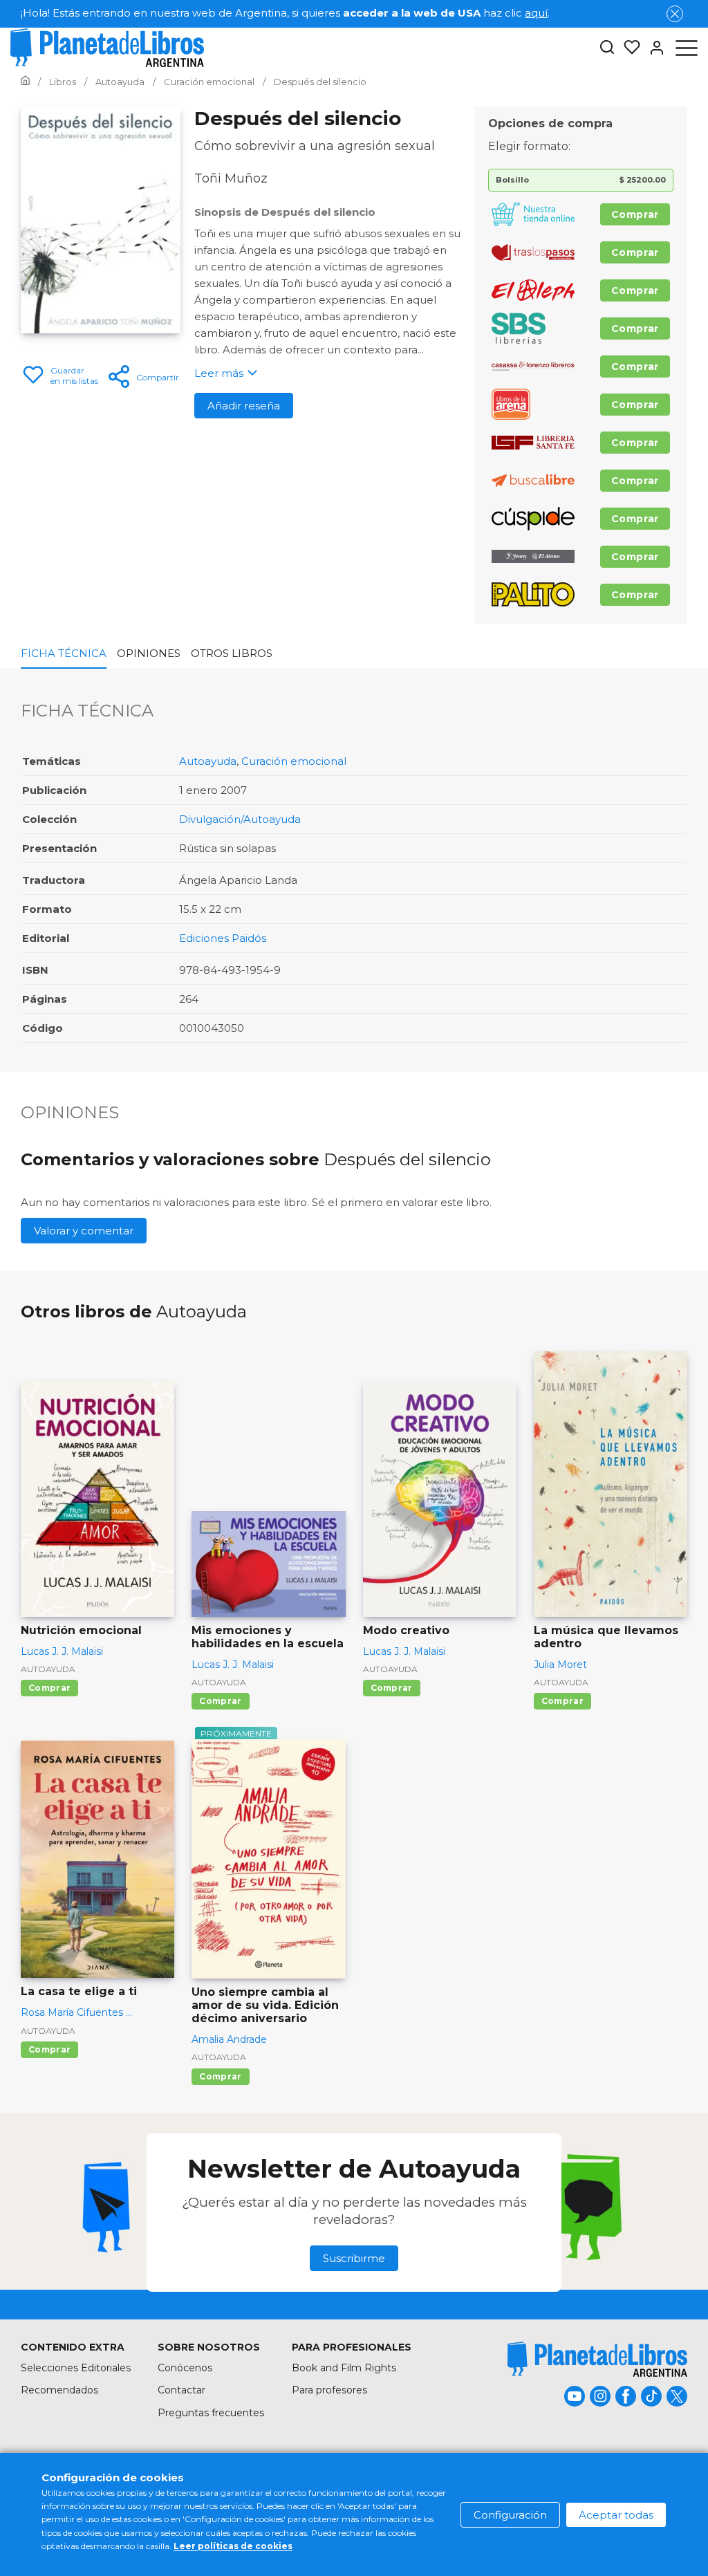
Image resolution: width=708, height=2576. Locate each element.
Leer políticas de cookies (233, 2546)
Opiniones (149, 653)
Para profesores (329, 2390)
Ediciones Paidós (223, 938)
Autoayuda (208, 761)
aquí (536, 13)
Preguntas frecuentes (211, 2413)
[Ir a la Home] (25, 82)
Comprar (635, 214)
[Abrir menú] (687, 48)
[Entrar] (653, 48)
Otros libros (232, 653)
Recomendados (59, 2390)
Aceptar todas (616, 2515)
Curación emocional (294, 761)
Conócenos (185, 2368)
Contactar (181, 2390)
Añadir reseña (244, 406)
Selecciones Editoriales (76, 2368)
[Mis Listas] (628, 48)
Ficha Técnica (64, 653)
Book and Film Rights (344, 2368)
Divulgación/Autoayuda (240, 819)
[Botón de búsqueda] (607, 48)
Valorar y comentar (84, 1231)
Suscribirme (354, 2258)
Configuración (510, 2515)
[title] (597, 2359)
